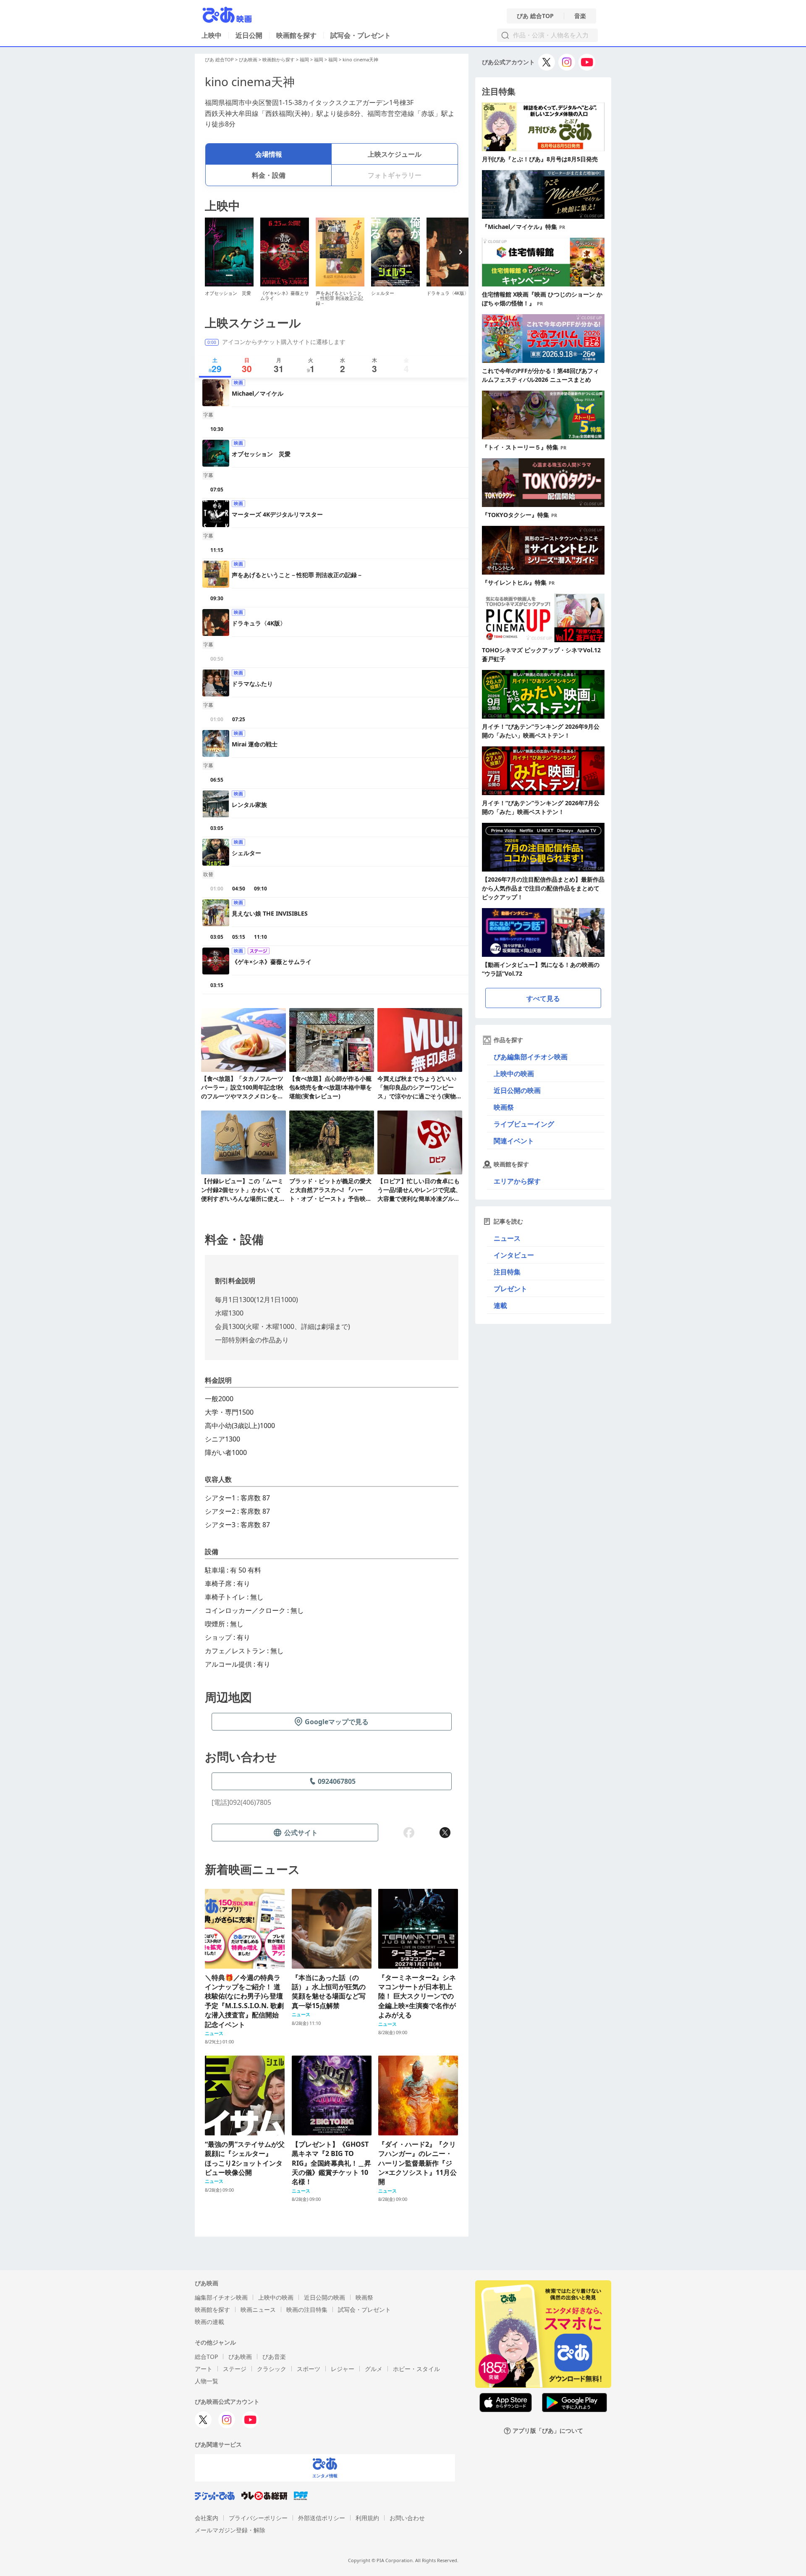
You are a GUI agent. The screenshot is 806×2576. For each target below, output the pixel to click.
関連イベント (514, 1141)
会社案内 (207, 2518)
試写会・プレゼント (361, 35)
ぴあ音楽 (274, 2357)
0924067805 (337, 1781)
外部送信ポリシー (322, 2518)
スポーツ (309, 2369)
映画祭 (504, 1107)
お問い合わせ (407, 2518)
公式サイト (301, 1833)
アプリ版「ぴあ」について (548, 2431)
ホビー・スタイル (416, 2369)
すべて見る (543, 998)
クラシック (272, 2369)
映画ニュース (258, 2309)
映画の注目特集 (307, 2309)
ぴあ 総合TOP (535, 16)
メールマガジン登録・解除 (230, 2530)
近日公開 (249, 35)
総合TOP (206, 2357)
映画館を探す (296, 35)
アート (204, 2369)
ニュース (507, 1238)
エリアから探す (517, 1181)
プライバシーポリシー (258, 2518)
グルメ (374, 2369)
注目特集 (507, 1272)
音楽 (580, 16)
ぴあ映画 (248, 59)
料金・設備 (269, 175)
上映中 (212, 35)
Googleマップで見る (337, 1722)
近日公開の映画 (517, 1090)
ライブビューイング (524, 1124)
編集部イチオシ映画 (221, 2297)
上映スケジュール (395, 154)
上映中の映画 (514, 1074)
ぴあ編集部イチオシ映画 (531, 1057)
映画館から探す (279, 59)
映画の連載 (209, 2322)
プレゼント (510, 1289)
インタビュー (514, 1255)
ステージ (235, 2369)
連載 (500, 1305)
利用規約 (367, 2518)
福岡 (304, 59)
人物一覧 (207, 2381)
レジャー (343, 2369)
